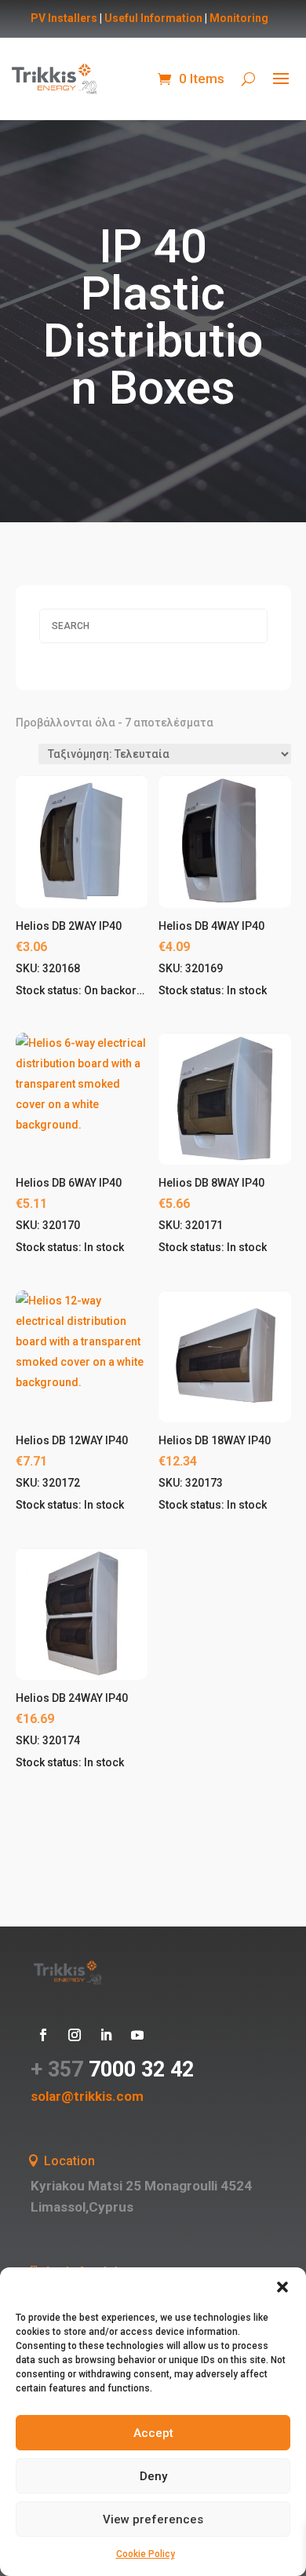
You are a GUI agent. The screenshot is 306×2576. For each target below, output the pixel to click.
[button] (282, 2287)
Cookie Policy (146, 2554)
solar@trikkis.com (87, 2096)
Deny (153, 2476)
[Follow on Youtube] (137, 2035)
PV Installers (64, 18)
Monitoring (239, 18)
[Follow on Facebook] (43, 2035)
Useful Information (153, 18)
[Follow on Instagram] (75, 2035)
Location (69, 2161)
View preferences (153, 2519)
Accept (153, 2433)
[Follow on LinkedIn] (106, 2035)
